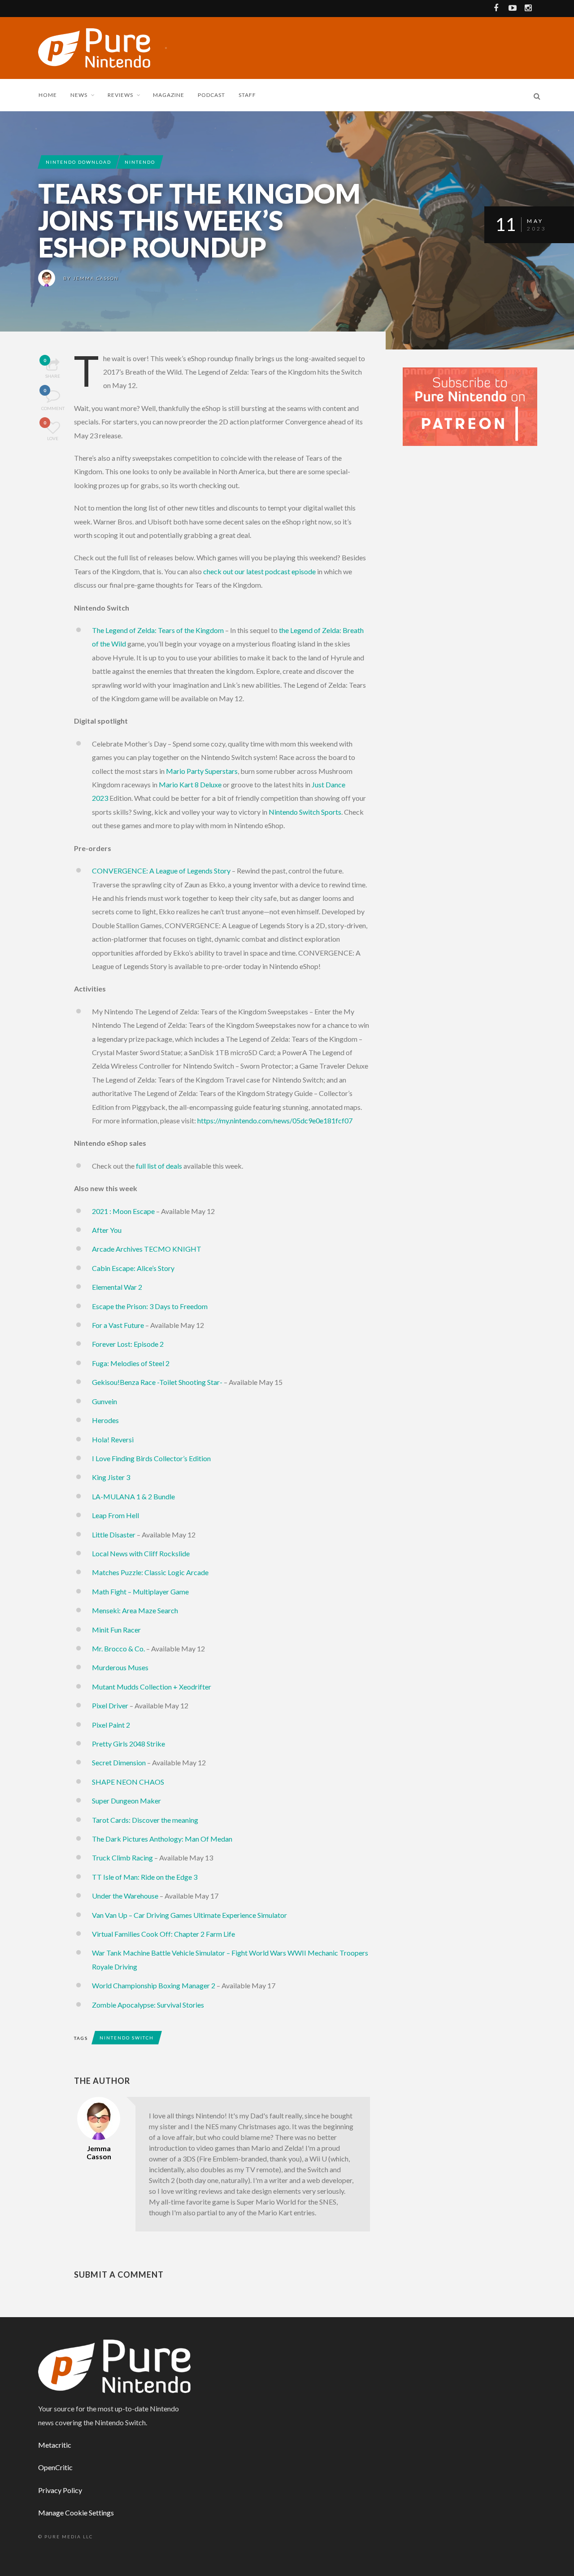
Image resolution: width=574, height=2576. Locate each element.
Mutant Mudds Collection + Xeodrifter (152, 1687)
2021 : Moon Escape (123, 1211)
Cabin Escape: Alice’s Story (133, 1268)
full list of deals (159, 1166)
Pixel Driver (110, 1705)
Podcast (211, 95)
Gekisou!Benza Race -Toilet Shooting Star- (157, 1382)
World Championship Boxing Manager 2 (154, 1985)
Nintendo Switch (127, 2038)
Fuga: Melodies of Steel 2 (131, 1363)
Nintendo (140, 162)
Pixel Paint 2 (111, 1725)
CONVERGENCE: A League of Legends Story (161, 871)
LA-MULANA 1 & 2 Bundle (133, 1496)
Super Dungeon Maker (126, 1801)
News (79, 95)
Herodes (105, 1420)
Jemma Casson (96, 278)
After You (107, 1230)
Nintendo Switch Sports (305, 812)
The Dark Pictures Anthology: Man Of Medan (162, 1839)
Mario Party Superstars (202, 771)
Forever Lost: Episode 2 (128, 1344)
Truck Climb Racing (122, 1858)
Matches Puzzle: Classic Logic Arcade (150, 1572)
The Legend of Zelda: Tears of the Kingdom (158, 630)
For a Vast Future (118, 1325)
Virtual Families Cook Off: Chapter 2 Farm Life (163, 1934)
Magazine (169, 95)
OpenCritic (55, 2467)
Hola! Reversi (113, 1439)
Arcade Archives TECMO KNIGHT (147, 1249)
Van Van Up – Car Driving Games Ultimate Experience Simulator (189, 1915)
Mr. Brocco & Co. (118, 1648)
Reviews (120, 95)
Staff (247, 95)
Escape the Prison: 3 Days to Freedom (150, 1306)
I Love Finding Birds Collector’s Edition (151, 1458)
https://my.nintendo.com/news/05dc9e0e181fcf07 (275, 1120)
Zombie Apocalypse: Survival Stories (148, 2005)
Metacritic (55, 2445)
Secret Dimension (119, 1762)
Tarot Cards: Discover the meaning (145, 1820)
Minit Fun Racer (116, 1630)
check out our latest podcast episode (259, 571)
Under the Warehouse (125, 1896)
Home (48, 95)
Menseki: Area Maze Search (135, 1610)
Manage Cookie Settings (76, 2513)
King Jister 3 (111, 1477)
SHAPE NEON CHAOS (128, 1782)
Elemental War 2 (117, 1287)
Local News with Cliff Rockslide (141, 1553)
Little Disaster (114, 1535)
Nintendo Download (78, 162)
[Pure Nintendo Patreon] (470, 406)
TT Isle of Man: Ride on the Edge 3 (145, 1877)
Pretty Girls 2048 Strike (128, 1744)
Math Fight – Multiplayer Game (140, 1591)
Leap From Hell (115, 1515)
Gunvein (104, 1401)
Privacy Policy (60, 2490)
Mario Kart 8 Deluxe (190, 784)
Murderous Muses (120, 1667)
